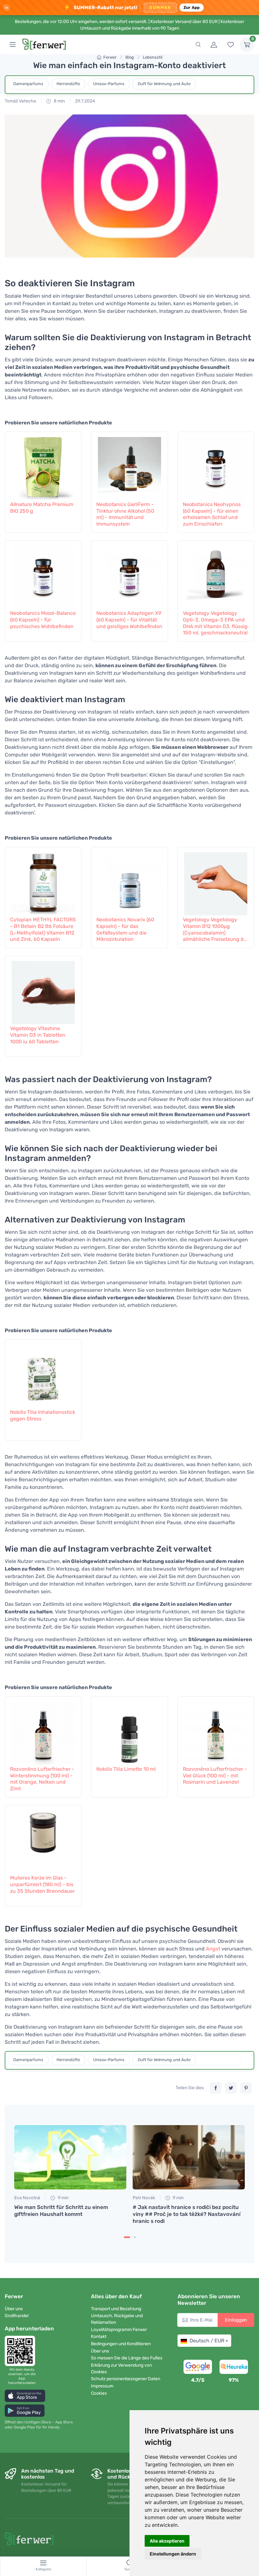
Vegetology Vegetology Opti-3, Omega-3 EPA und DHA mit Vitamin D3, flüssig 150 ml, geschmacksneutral (215, 623)
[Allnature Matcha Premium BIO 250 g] (43, 465)
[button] (25, 2396)
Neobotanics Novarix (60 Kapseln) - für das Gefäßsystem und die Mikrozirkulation (125, 929)
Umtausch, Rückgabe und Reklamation (117, 2319)
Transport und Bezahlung (116, 2309)
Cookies (99, 2393)
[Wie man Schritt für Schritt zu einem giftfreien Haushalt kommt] (70, 2157)
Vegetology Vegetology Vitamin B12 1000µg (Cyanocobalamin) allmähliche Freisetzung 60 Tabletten (215, 930)
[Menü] (13, 44)
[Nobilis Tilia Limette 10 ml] (129, 1730)
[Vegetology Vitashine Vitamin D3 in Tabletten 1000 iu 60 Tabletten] (43, 989)
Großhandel (17, 2316)
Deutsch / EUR (207, 2341)
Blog (130, 57)
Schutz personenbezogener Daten (126, 2379)
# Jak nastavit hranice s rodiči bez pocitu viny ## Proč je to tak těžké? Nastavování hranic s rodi (187, 2214)
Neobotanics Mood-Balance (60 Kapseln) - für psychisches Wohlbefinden (43, 620)
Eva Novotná (27, 2198)
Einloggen (236, 2320)
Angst (213, 1949)
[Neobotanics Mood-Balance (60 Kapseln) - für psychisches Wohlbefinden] (43, 574)
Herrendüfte (68, 84)
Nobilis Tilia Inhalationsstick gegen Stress (43, 1415)
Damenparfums (28, 84)
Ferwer (110, 57)
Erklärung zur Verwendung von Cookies (121, 2369)
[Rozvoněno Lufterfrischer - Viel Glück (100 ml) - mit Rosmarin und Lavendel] (216, 1730)
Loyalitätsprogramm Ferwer (119, 2330)
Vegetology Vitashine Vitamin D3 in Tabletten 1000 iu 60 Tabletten (38, 1035)
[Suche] (198, 44)
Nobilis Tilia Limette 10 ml (126, 1769)
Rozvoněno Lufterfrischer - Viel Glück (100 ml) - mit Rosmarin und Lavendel (215, 1776)
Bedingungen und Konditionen (121, 2344)
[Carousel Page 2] (135, 2237)
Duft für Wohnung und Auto (164, 84)
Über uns (14, 2309)
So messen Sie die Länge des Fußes (127, 2358)
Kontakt (99, 2337)
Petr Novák (144, 2198)
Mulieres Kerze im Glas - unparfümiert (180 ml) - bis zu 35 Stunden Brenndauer (42, 1884)
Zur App (192, 7)
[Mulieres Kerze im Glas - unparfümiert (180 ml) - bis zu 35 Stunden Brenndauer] (43, 1839)
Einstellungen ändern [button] (173, 2554)
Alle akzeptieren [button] (167, 2541)
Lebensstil (153, 57)
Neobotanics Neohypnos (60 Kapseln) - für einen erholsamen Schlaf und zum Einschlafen (212, 514)
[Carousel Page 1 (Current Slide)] (127, 2237)
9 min (63, 2198)
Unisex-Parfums (109, 84)
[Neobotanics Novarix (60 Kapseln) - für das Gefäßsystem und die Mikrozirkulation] (129, 881)
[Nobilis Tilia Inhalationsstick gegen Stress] (43, 1373)
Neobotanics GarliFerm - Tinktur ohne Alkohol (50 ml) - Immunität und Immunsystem (125, 514)
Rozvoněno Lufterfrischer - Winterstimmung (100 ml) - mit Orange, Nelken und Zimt (42, 1779)
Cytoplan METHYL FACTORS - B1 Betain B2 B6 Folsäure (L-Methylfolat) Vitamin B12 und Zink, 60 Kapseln (43, 929)
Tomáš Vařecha (20, 101)
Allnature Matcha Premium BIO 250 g (42, 508)
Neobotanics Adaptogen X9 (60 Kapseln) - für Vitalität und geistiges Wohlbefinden (129, 620)
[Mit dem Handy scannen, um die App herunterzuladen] (22, 2351)
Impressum (102, 2386)
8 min (59, 101)
